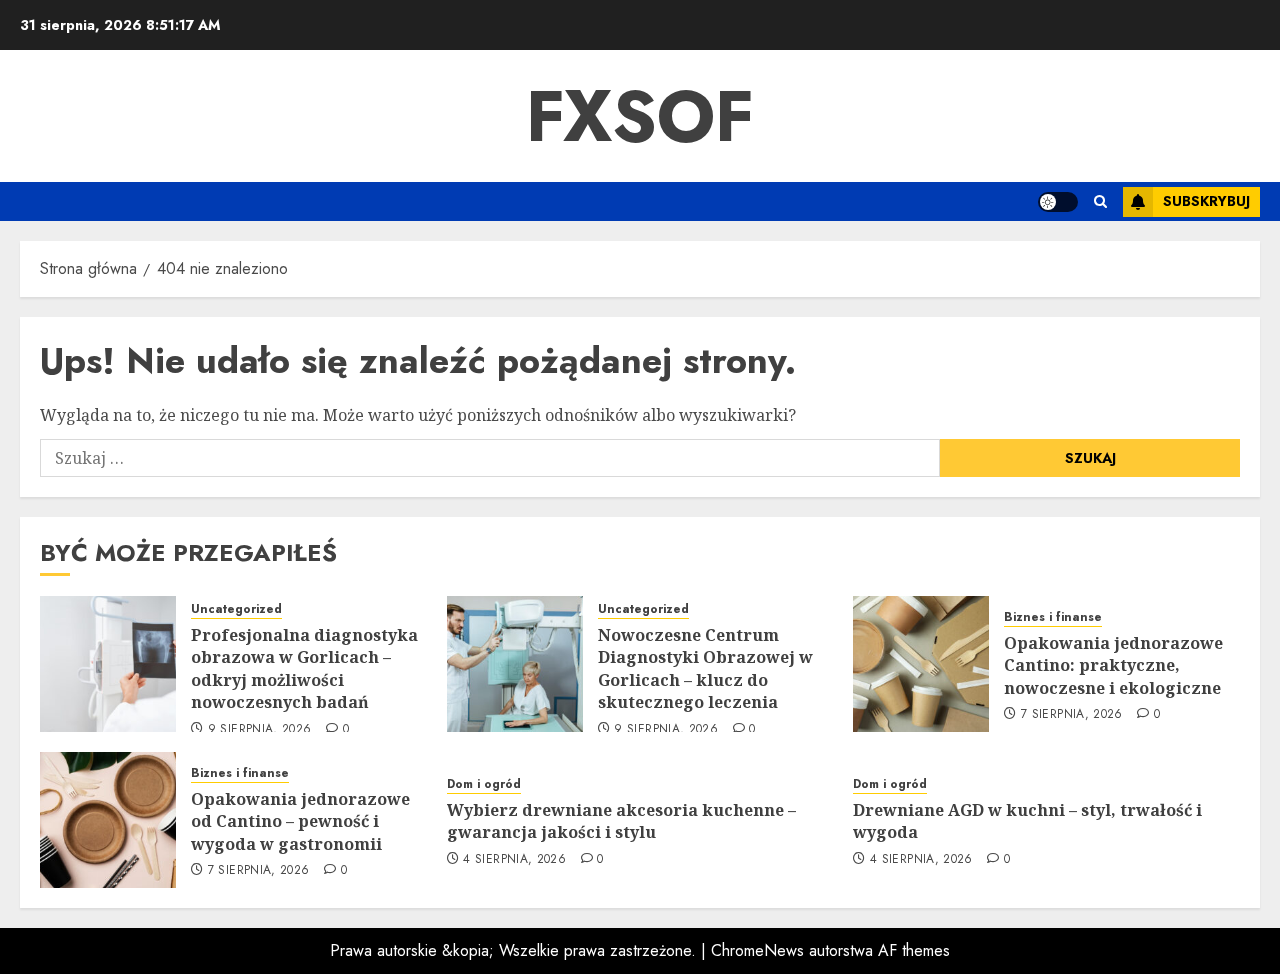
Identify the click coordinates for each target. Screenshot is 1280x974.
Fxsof (640, 116)
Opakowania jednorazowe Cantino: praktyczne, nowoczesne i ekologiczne (1113, 665)
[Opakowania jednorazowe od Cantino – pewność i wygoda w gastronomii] (108, 820)
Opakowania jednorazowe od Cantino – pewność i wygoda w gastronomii (300, 821)
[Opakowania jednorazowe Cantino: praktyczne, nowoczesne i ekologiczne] (921, 664)
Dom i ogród (484, 784)
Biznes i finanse (1053, 617)
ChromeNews (757, 950)
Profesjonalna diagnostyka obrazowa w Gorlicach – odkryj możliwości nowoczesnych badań (304, 668)
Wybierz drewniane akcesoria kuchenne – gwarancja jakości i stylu (621, 821)
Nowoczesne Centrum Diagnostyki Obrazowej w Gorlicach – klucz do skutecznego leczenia (705, 668)
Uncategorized (236, 609)
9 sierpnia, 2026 (260, 730)
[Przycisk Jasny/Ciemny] (1058, 202)
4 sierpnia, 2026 (514, 860)
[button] (1100, 201)
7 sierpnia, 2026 (1072, 715)
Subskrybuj (1206, 201)
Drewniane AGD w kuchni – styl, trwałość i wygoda (1027, 821)
